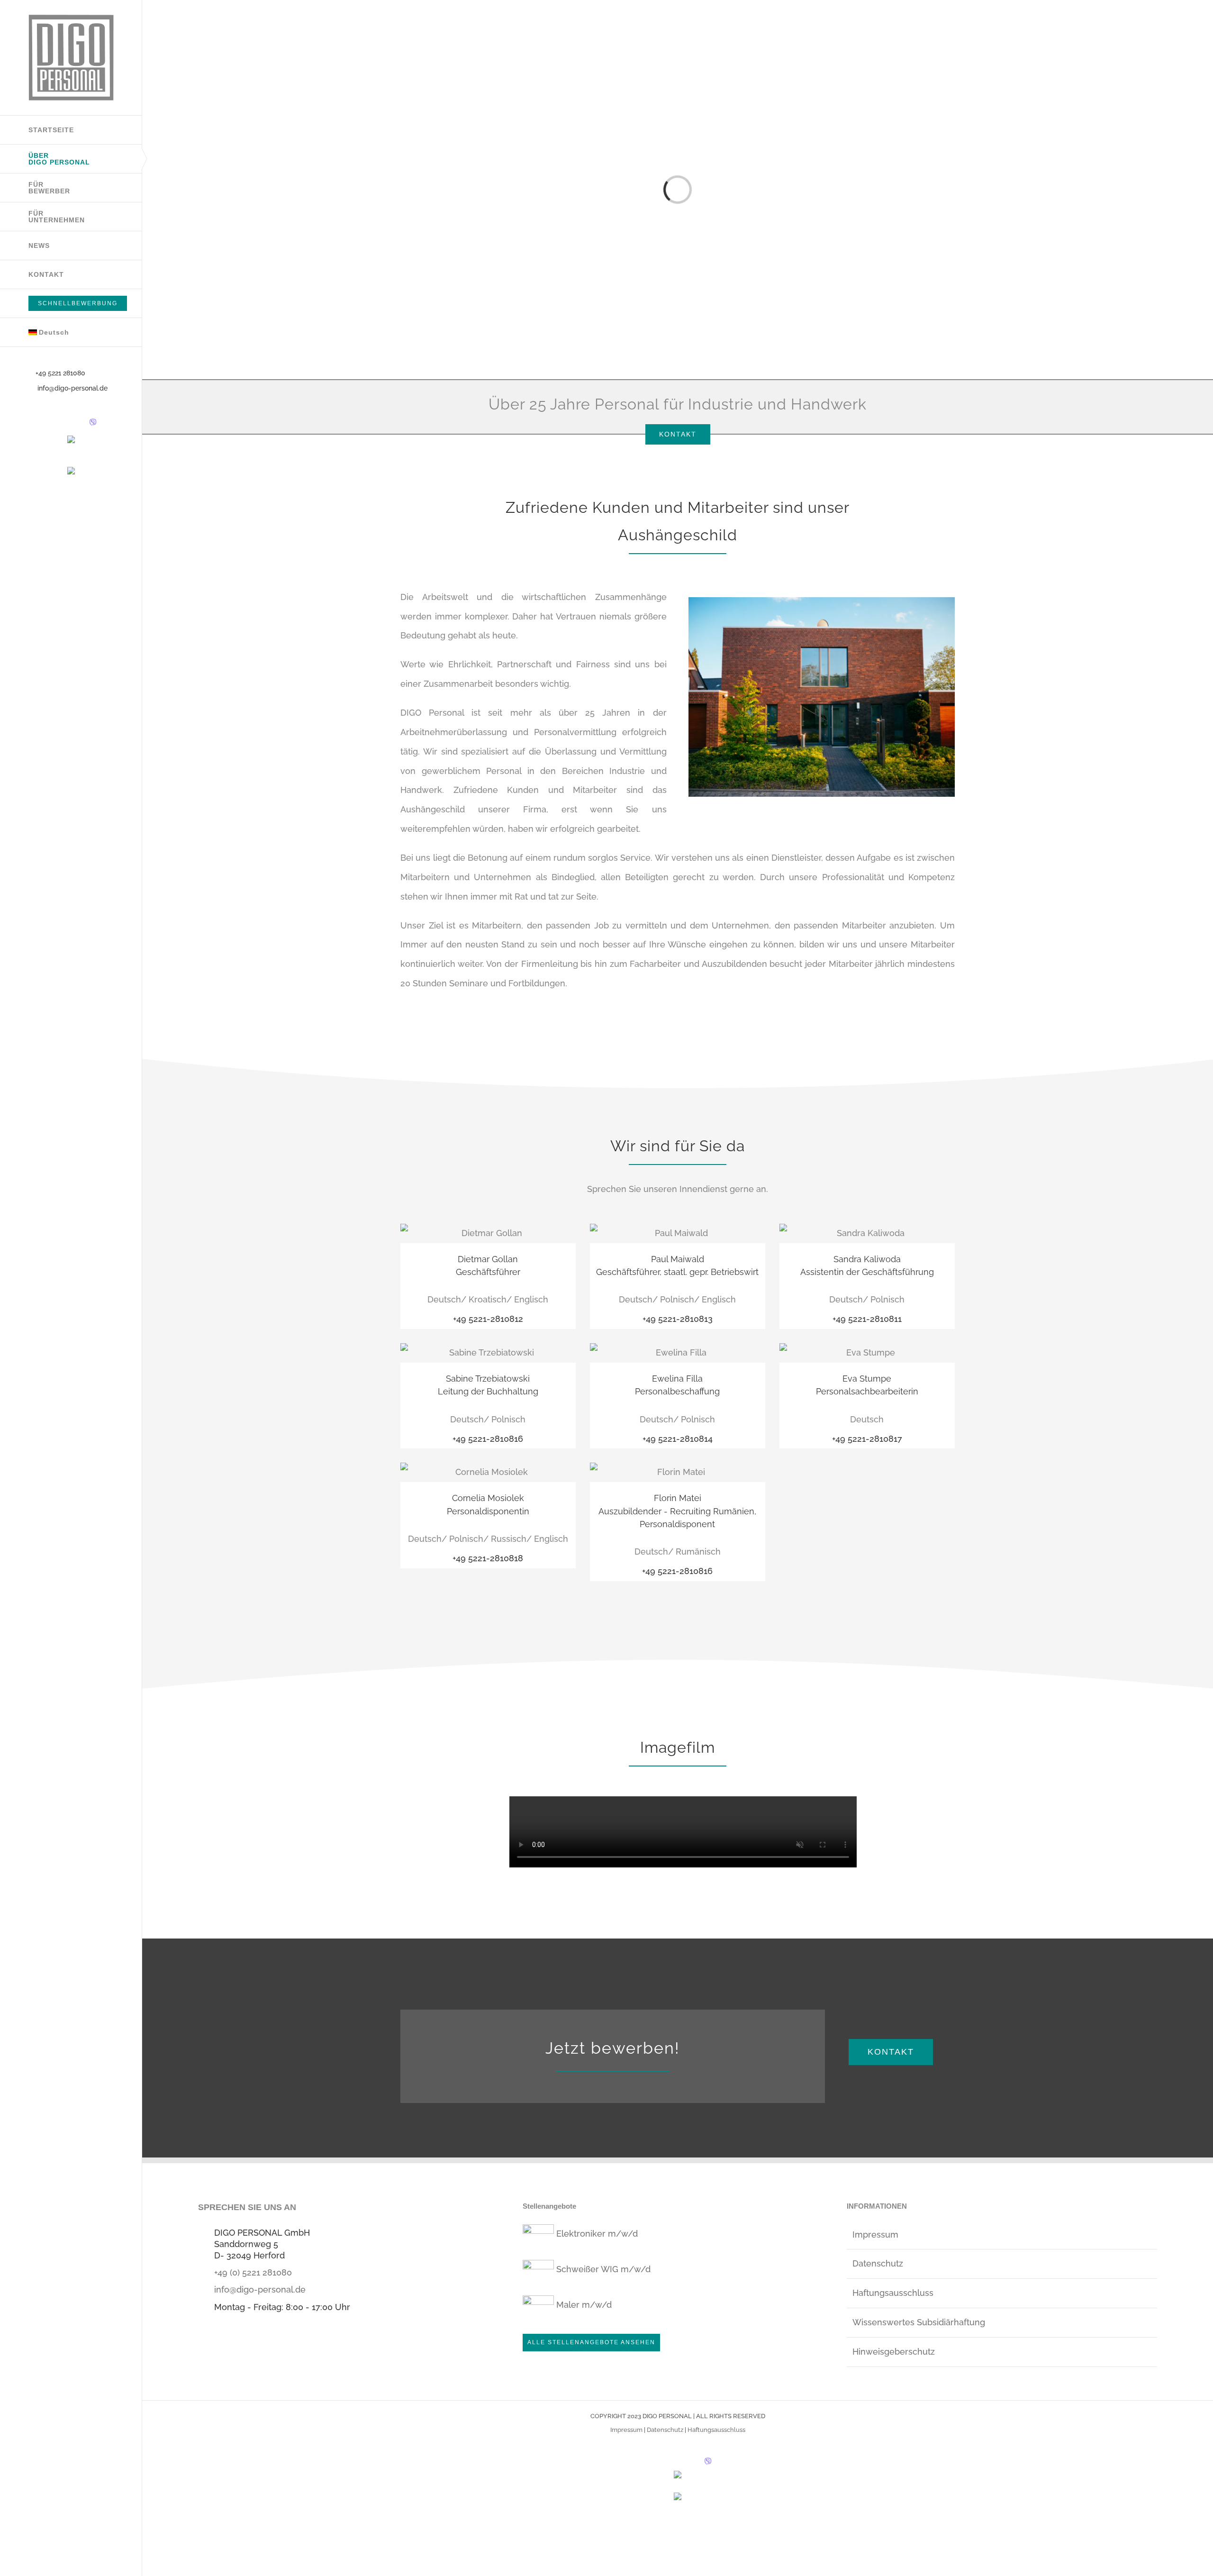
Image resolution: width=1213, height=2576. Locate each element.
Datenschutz (878, 2263)
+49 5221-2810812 (488, 1319)
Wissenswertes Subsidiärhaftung (919, 2322)
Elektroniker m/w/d (597, 2234)
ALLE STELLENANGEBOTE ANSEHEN (591, 2342)
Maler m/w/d (584, 2305)
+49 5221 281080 (60, 373)
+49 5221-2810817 (867, 1439)
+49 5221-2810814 (678, 1439)
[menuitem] (71, 332)
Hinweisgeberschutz (894, 2352)
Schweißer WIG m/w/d (603, 2269)
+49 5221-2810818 (488, 1558)
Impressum (875, 2235)
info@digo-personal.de (72, 388)
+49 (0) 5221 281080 (253, 2272)
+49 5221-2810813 (678, 1319)
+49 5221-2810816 (488, 1439)
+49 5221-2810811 (867, 1319)
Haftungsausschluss (893, 2293)
